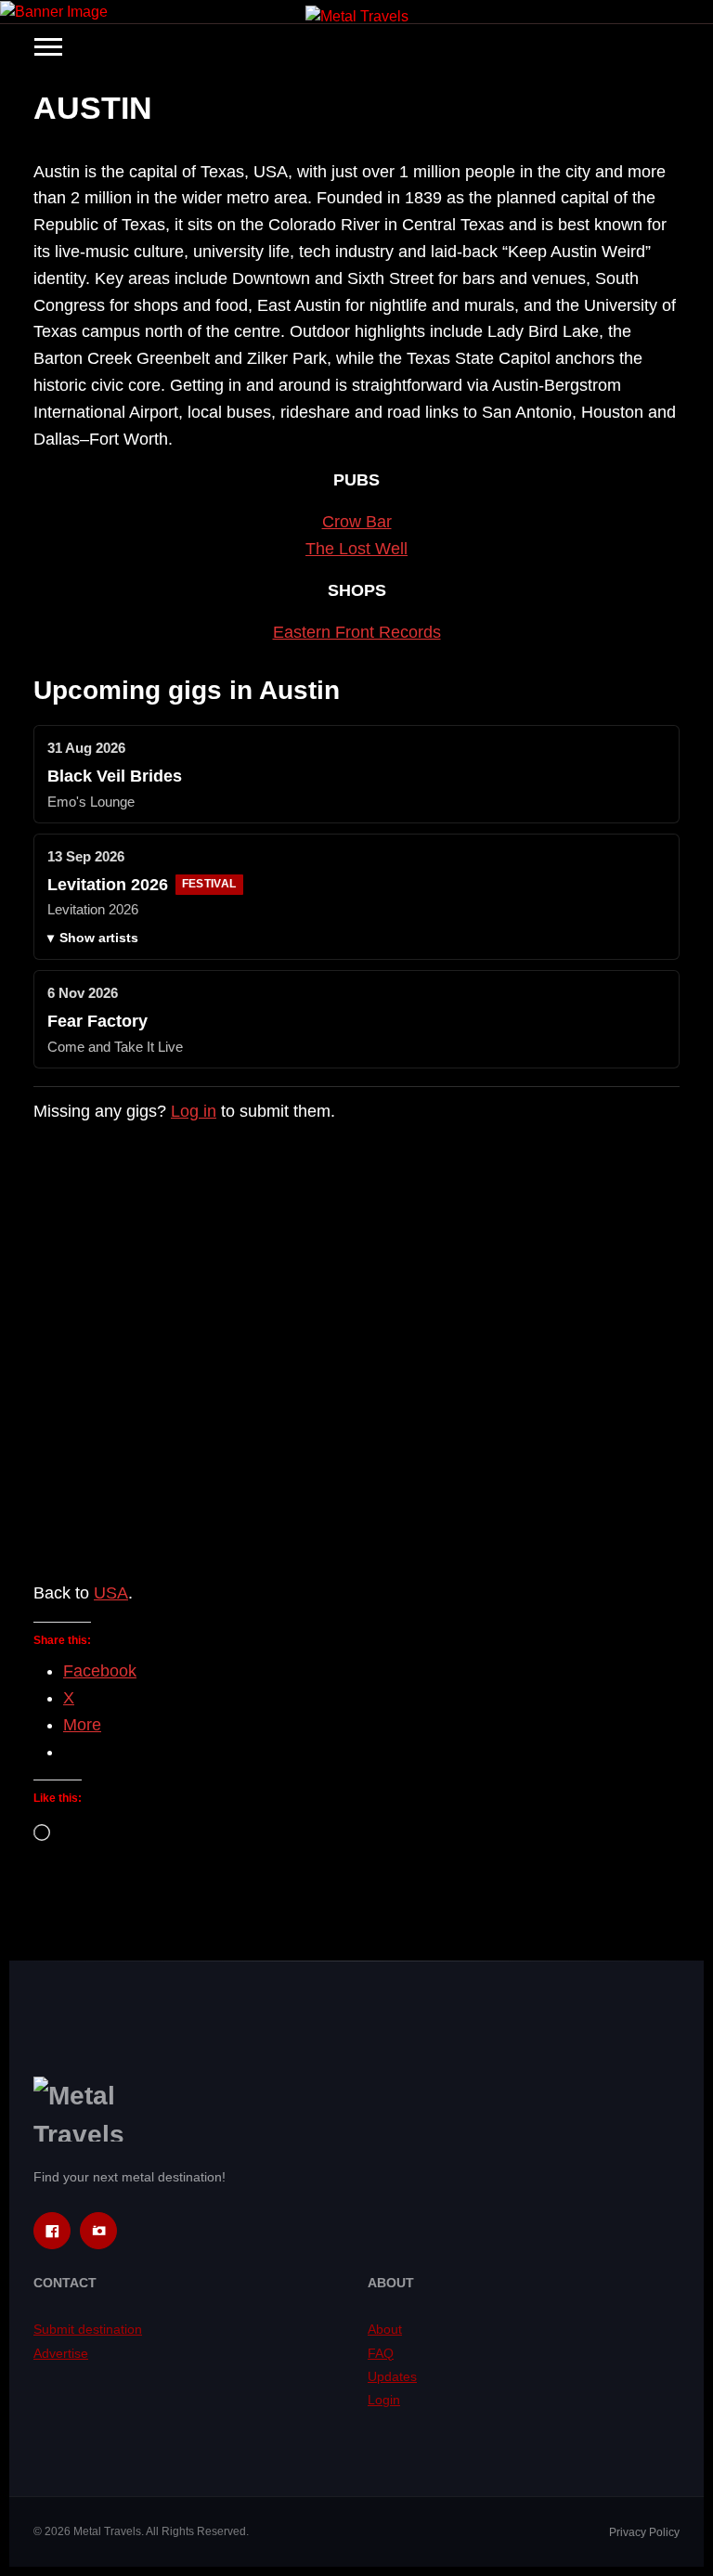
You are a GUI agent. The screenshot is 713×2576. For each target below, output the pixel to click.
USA (111, 1593)
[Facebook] (52, 2231)
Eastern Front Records (357, 632)
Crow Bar (357, 522)
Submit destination (88, 2329)
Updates (392, 2376)
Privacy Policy (644, 2532)
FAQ (381, 2353)
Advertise (61, 2353)
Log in (194, 1111)
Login (384, 2400)
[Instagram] (98, 2231)
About (385, 2329)
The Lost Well (356, 549)
